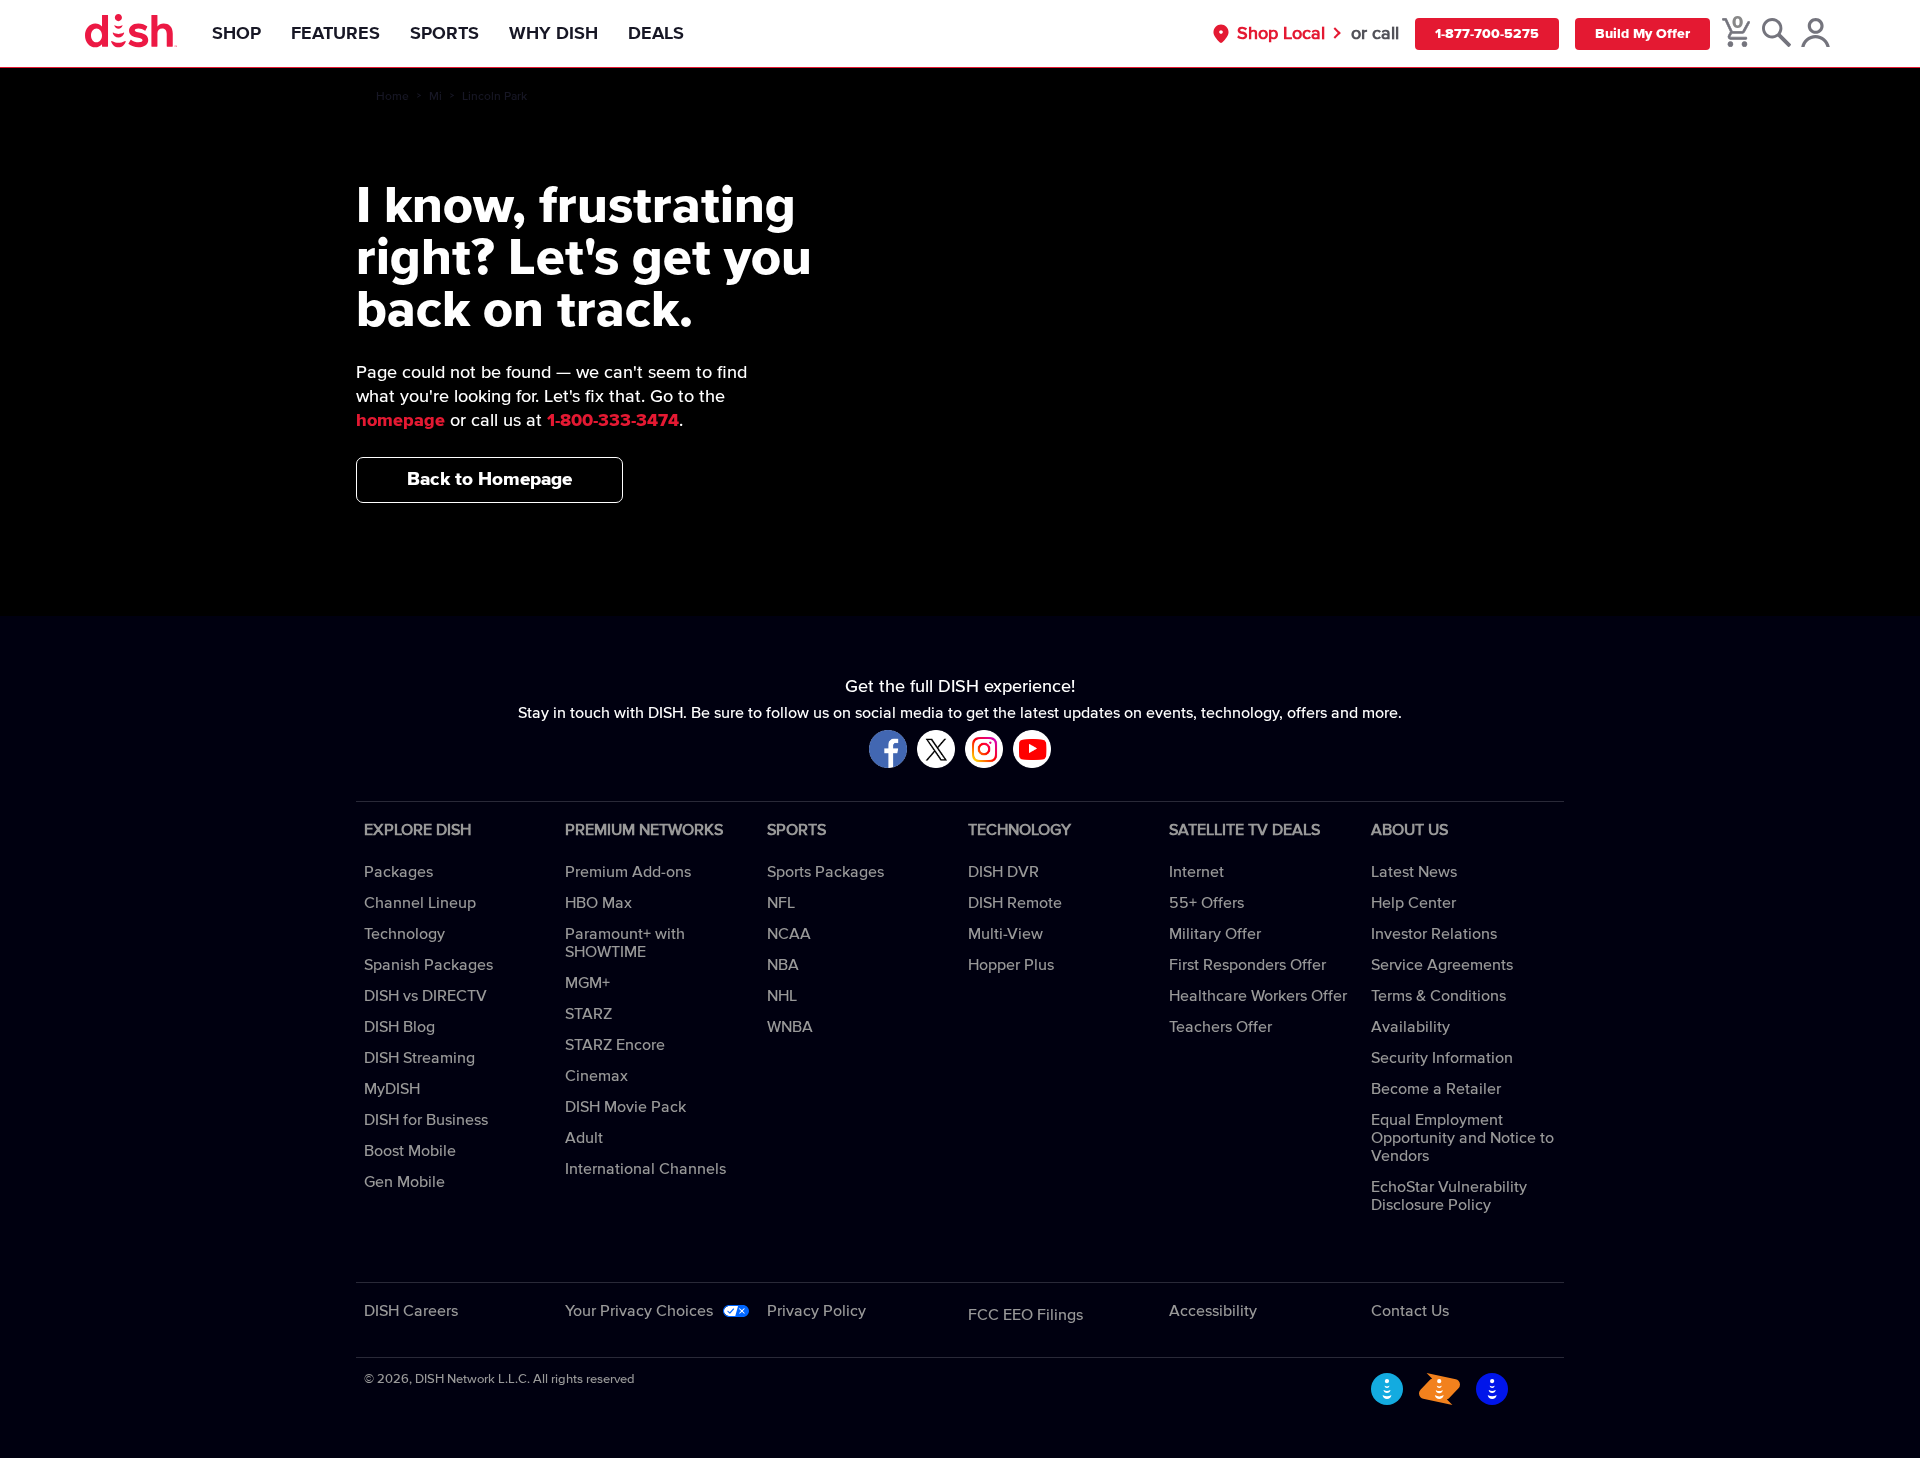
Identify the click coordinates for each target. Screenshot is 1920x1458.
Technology (404, 934)
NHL (782, 996)
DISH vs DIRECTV (425, 996)
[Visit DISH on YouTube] (1032, 750)
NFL (781, 903)
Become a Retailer (1436, 1089)
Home (392, 97)
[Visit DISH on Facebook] (888, 750)
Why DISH (553, 34)
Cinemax (596, 1076)
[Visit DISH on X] (936, 750)
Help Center (1413, 903)
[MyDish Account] (1815, 34)
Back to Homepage (489, 479)
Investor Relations (1434, 934)
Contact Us (1410, 1311)
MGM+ (587, 983)
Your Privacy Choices (639, 1311)
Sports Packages (825, 872)
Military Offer (1215, 934)
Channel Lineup (420, 903)
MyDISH (392, 1089)
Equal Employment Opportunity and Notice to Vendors (1462, 1138)
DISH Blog (399, 1027)
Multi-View (1005, 934)
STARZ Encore (615, 1045)
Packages (398, 872)
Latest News (1414, 872)
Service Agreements (1442, 965)
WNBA (790, 1027)
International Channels (645, 1169)
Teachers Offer (1220, 1027)
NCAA (789, 934)
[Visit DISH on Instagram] (984, 750)
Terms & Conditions (1438, 996)
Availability (1410, 1027)
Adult (584, 1138)
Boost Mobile (410, 1151)
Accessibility (1213, 1311)
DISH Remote (1015, 903)
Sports (444, 34)
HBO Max (598, 903)
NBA (783, 965)
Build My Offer (1642, 34)
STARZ (588, 1014)
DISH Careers (411, 1311)
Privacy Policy (816, 1311)
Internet (1196, 872)
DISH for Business (426, 1120)
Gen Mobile (404, 1182)
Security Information (1442, 1058)
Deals (656, 34)
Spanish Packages (428, 965)
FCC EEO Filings (1025, 1315)
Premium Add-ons (628, 872)
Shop (236, 34)
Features (335, 34)
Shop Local (1281, 34)
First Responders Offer (1247, 965)
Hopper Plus (1011, 965)
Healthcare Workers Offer (1258, 996)
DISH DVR (1003, 872)
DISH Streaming (419, 1058)
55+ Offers (1206, 903)
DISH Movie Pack (625, 1107)
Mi (435, 97)
